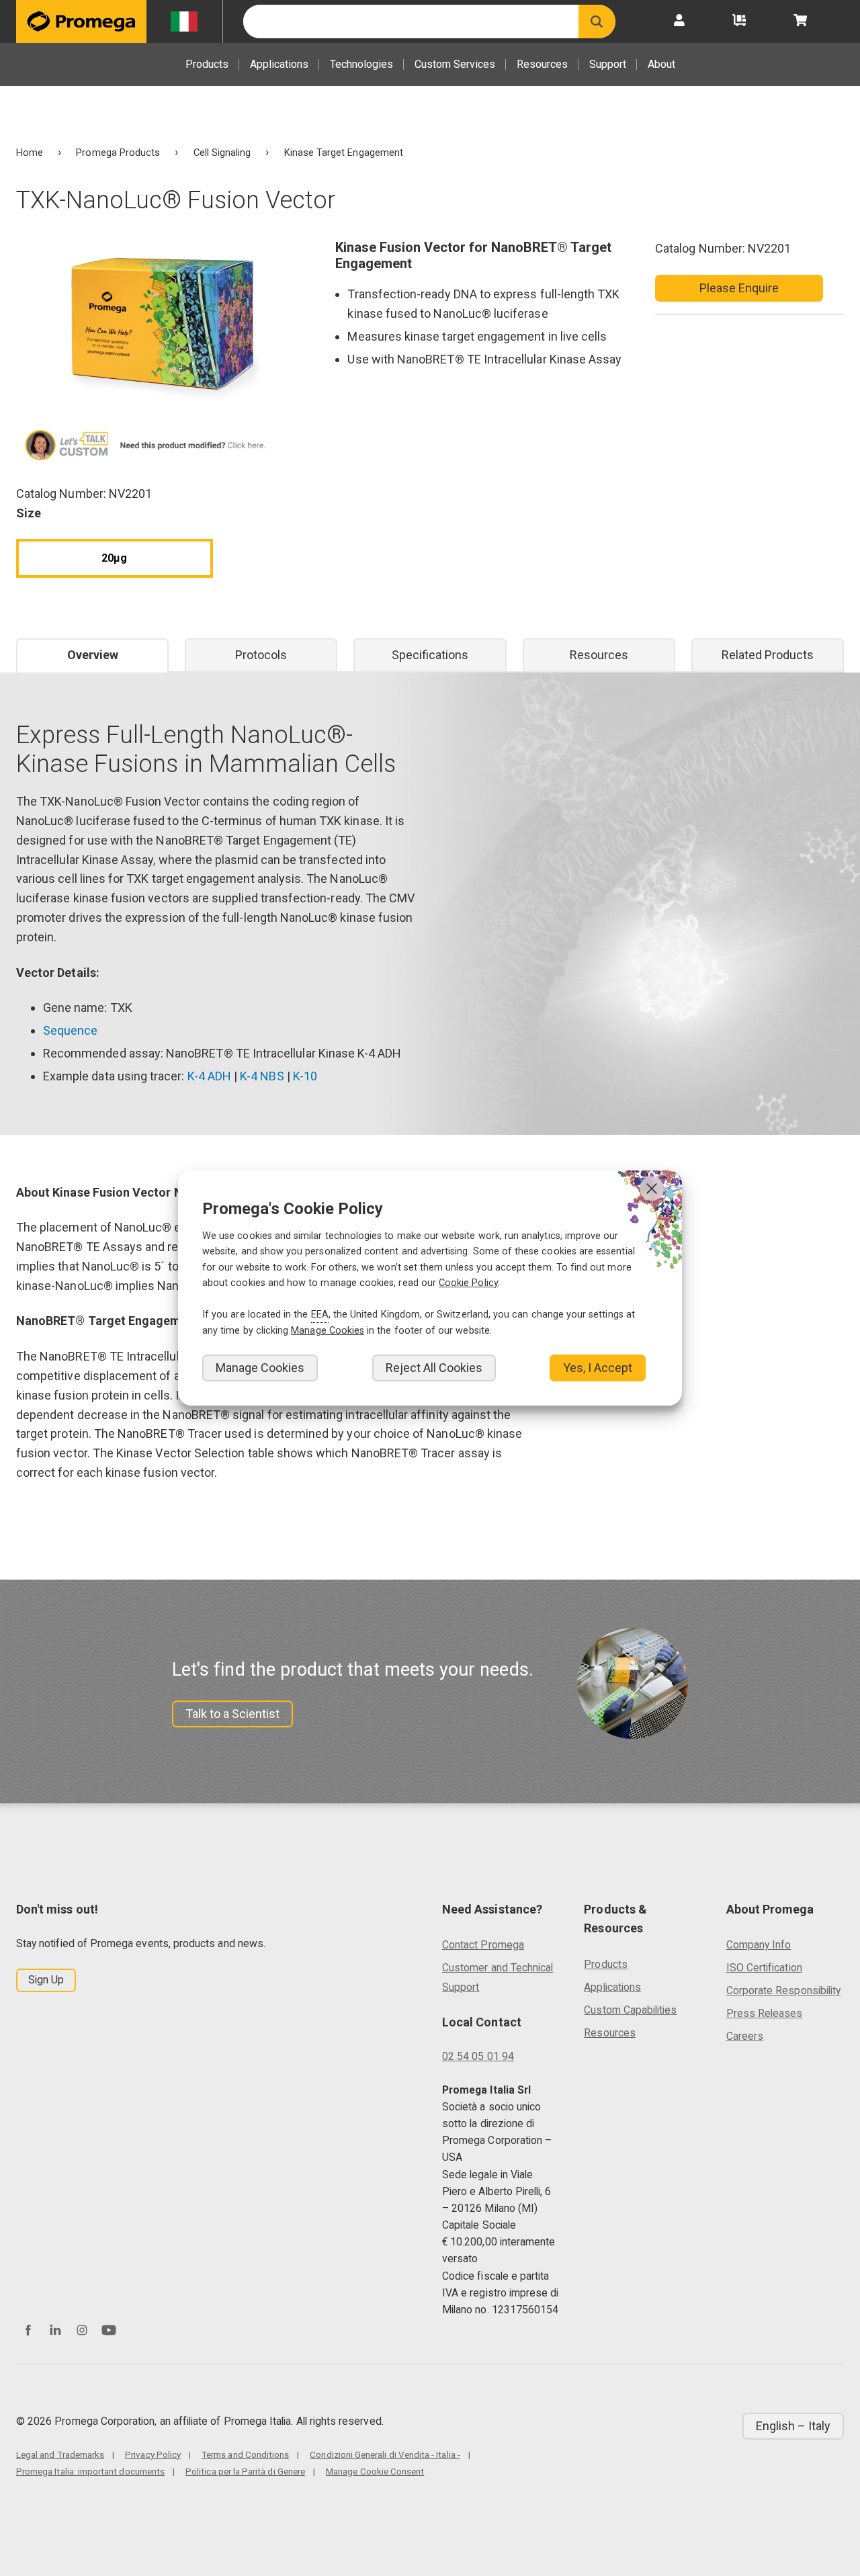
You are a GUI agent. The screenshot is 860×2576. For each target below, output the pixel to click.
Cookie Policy (468, 1283)
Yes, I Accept (598, 1368)
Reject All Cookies (434, 1368)
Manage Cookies (260, 1368)
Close (652, 1189)
